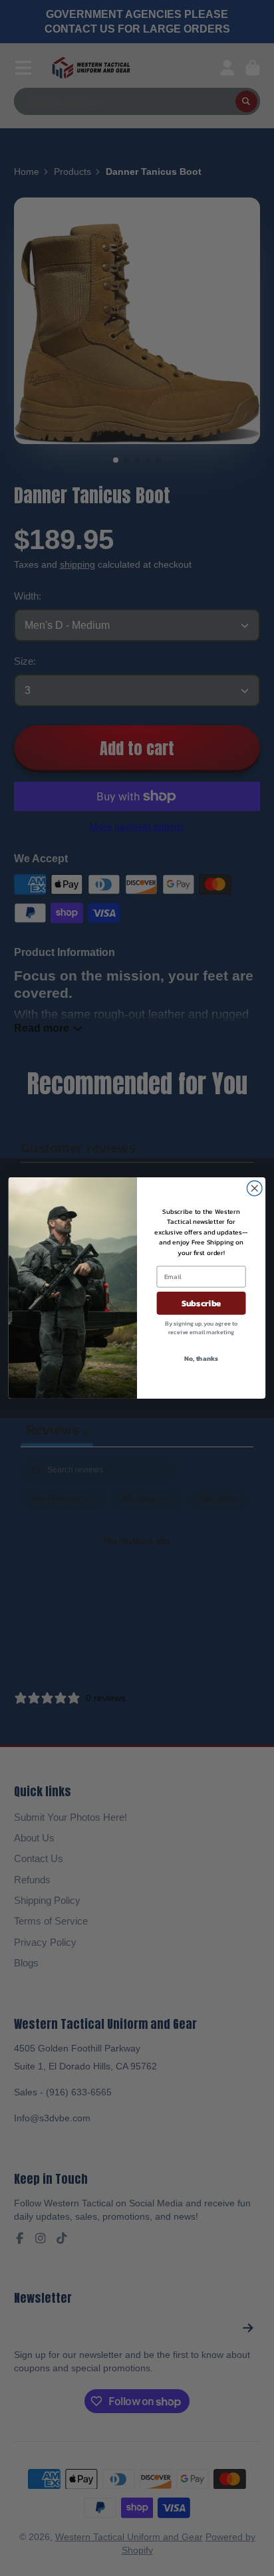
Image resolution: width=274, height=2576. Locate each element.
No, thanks (201, 1358)
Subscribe (202, 1303)
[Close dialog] (254, 1188)
